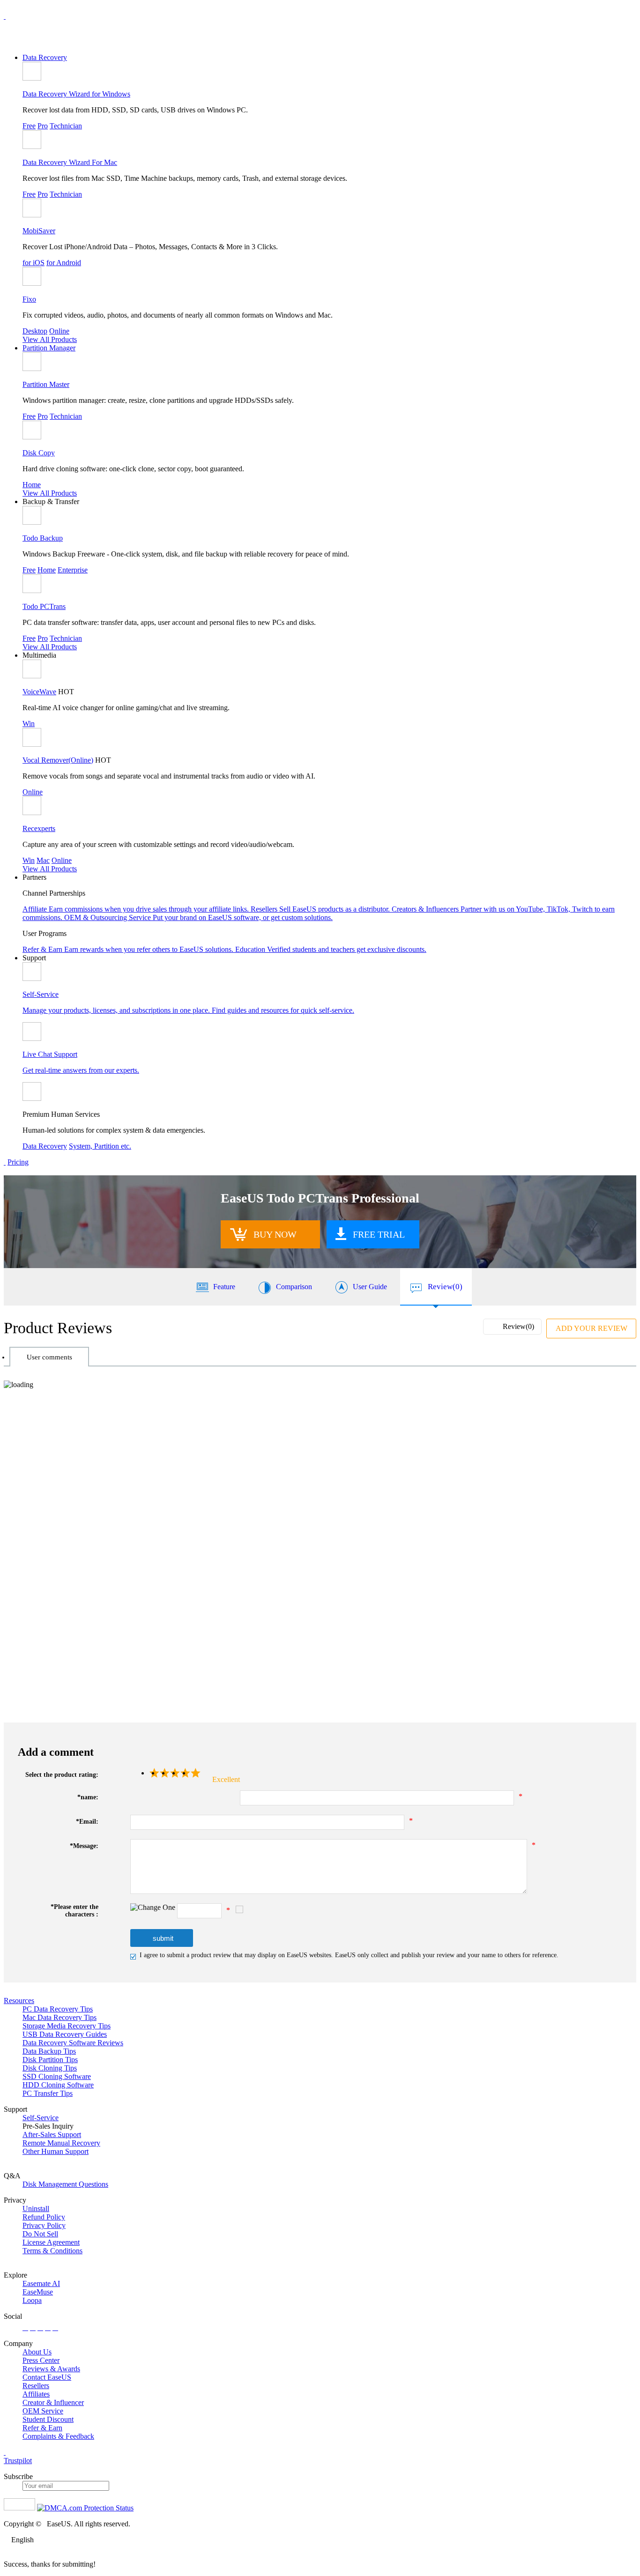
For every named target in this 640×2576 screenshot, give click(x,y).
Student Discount (48, 2419)
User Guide (370, 1287)
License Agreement (51, 2242)
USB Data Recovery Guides (65, 2034)
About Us (37, 2352)
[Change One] (153, 1908)
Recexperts (39, 828)
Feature (224, 1287)
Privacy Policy (44, 2225)
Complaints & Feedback (58, 2436)
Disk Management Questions (65, 2184)
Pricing (18, 1162)
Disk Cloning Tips (50, 2068)
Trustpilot (18, 2461)
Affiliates (36, 2394)
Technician (66, 126)
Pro (43, 126)
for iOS (33, 263)
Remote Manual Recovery (61, 2143)
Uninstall (36, 2209)
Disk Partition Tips (50, 2060)
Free (29, 126)
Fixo (29, 299)
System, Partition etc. (100, 1146)
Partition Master (46, 384)
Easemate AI (41, 2283)
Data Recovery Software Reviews (73, 2043)
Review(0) (445, 1287)
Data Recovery (45, 57)
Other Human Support (56, 2151)
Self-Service (41, 2118)
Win (29, 724)
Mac (43, 860)
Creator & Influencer (53, 2402)
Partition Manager (49, 348)
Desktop (35, 331)
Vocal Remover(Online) (58, 760)
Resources (19, 2001)
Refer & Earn (42, 2428)
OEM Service (43, 2411)
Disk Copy (39, 453)
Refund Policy (44, 2217)
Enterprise (73, 570)
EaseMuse (38, 2292)
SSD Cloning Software (57, 2076)
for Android (64, 263)
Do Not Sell (40, 2234)
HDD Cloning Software (58, 2085)
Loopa (32, 2300)
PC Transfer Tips (48, 2093)
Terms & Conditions (52, 2251)
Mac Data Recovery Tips (60, 2017)
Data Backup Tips (49, 2051)
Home (32, 485)
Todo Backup (43, 538)
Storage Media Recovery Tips (67, 2026)
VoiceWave (39, 692)
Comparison (294, 1287)
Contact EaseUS (47, 2377)
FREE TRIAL (379, 1234)
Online (59, 331)
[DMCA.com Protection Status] (85, 2508)
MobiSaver (39, 231)
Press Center (41, 2360)
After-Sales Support (52, 2134)
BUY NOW (275, 1234)
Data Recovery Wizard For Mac (70, 162)
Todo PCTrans (44, 606)
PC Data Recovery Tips (58, 2009)
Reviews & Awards (51, 2369)
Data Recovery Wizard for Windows (76, 94)
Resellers (36, 2386)
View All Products (50, 339)
